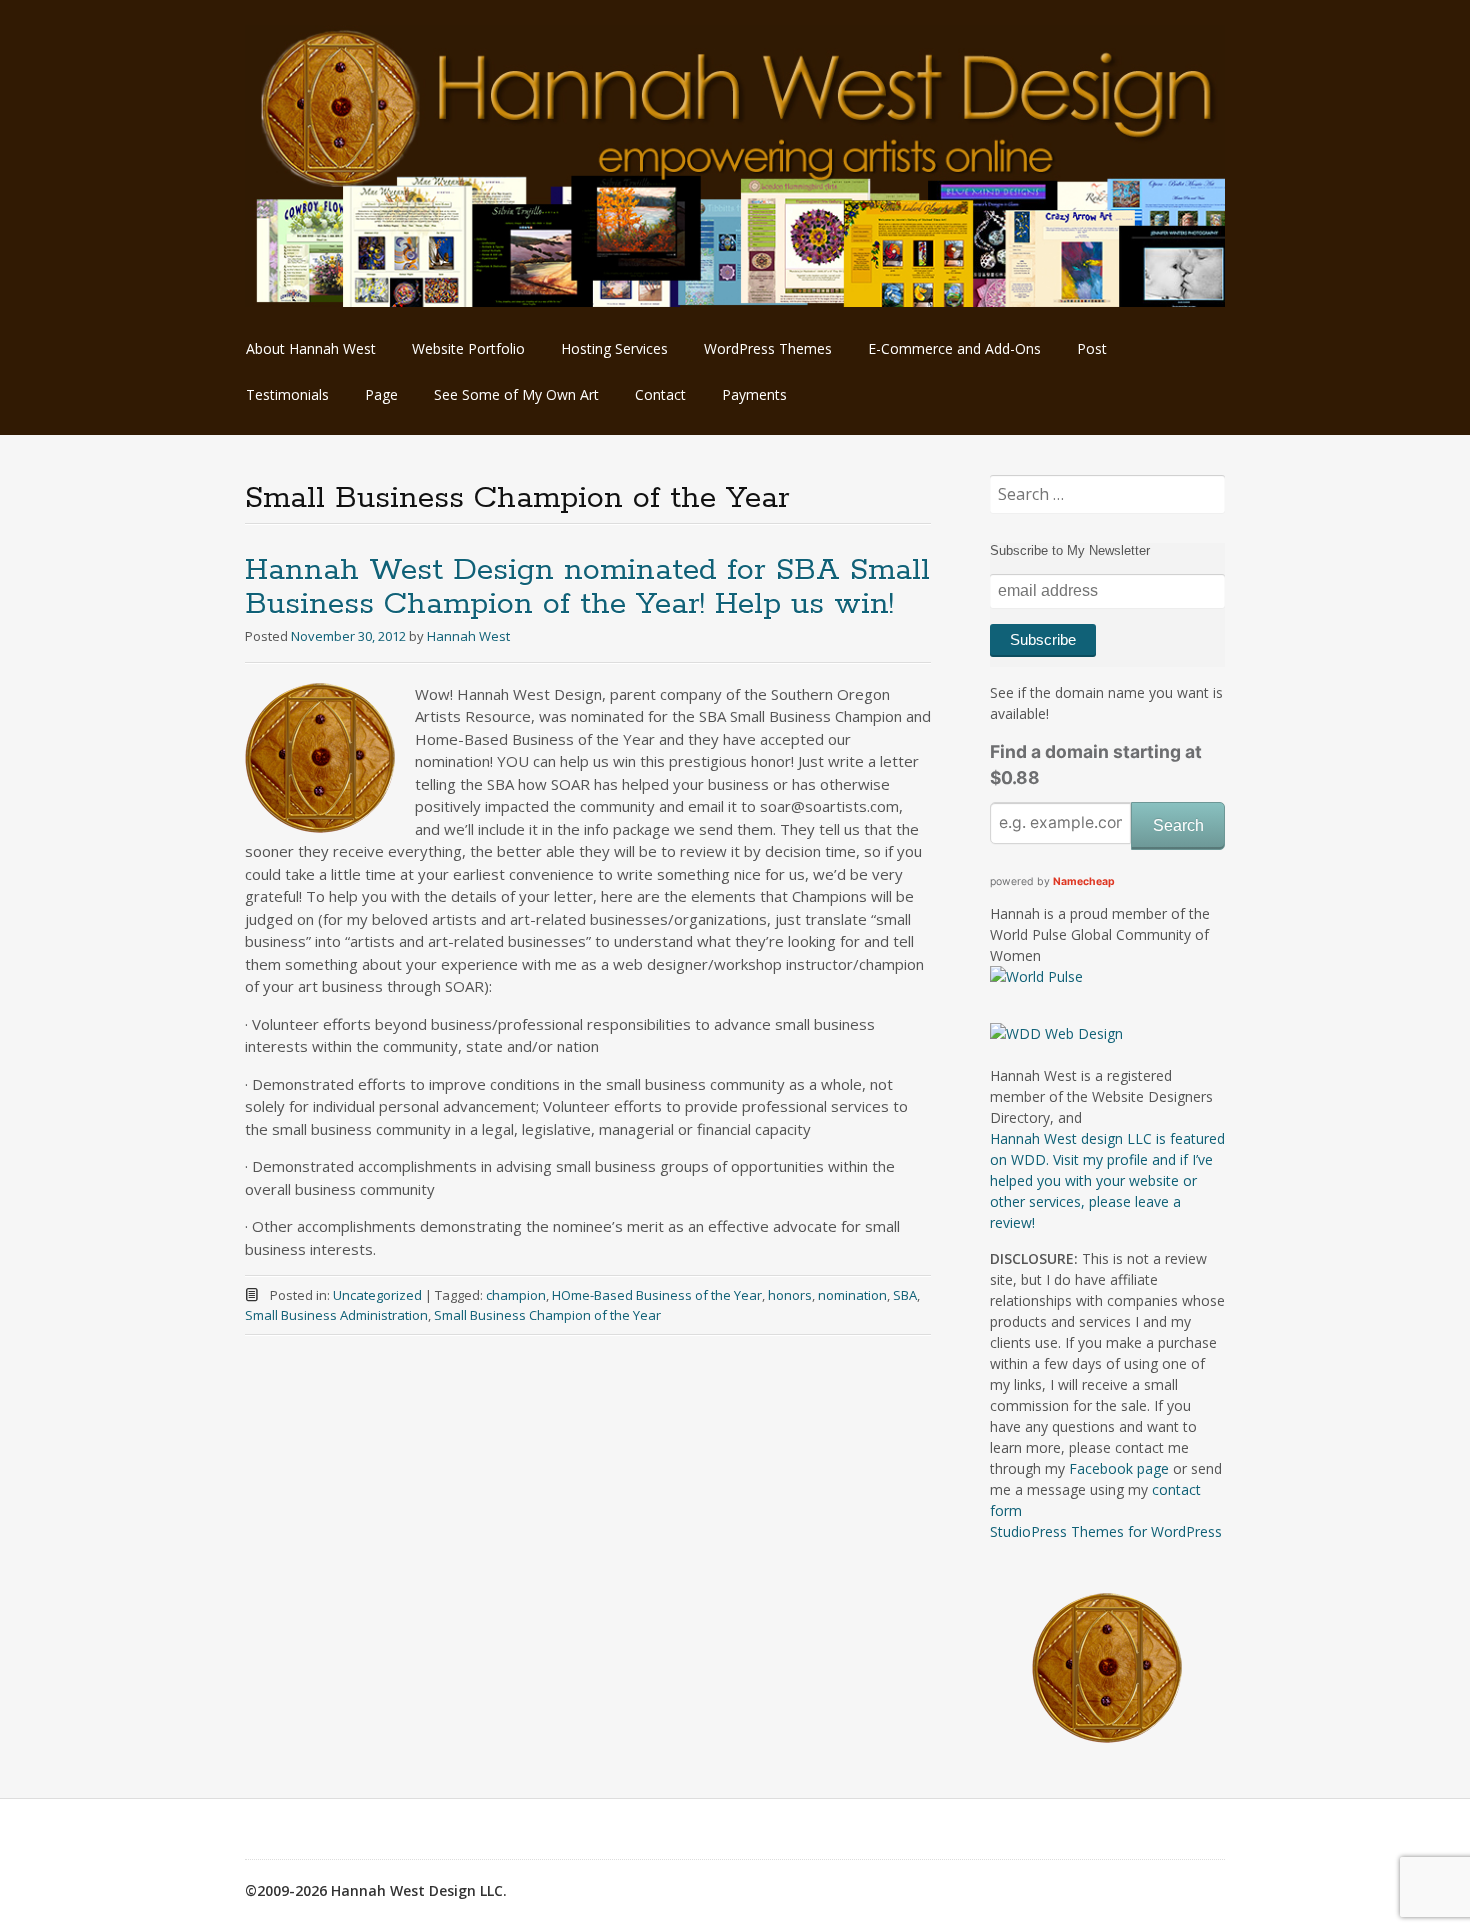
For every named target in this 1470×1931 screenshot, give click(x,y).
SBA (905, 1295)
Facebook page (1119, 1468)
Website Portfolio (468, 348)
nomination (852, 1295)
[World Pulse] (1036, 976)
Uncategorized (377, 1295)
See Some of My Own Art (516, 394)
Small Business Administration (336, 1315)
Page (381, 394)
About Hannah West (311, 348)
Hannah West (468, 636)
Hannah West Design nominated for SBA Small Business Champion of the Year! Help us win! (587, 587)
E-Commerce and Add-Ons (954, 348)
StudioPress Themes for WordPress (1106, 1531)
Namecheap (1084, 881)
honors (790, 1295)
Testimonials (287, 394)
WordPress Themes (768, 348)
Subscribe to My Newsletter (1070, 550)
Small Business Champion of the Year (547, 1315)
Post (1092, 348)
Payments (754, 394)
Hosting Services (614, 348)
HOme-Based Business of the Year (657, 1295)
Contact (660, 394)
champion (516, 1295)
